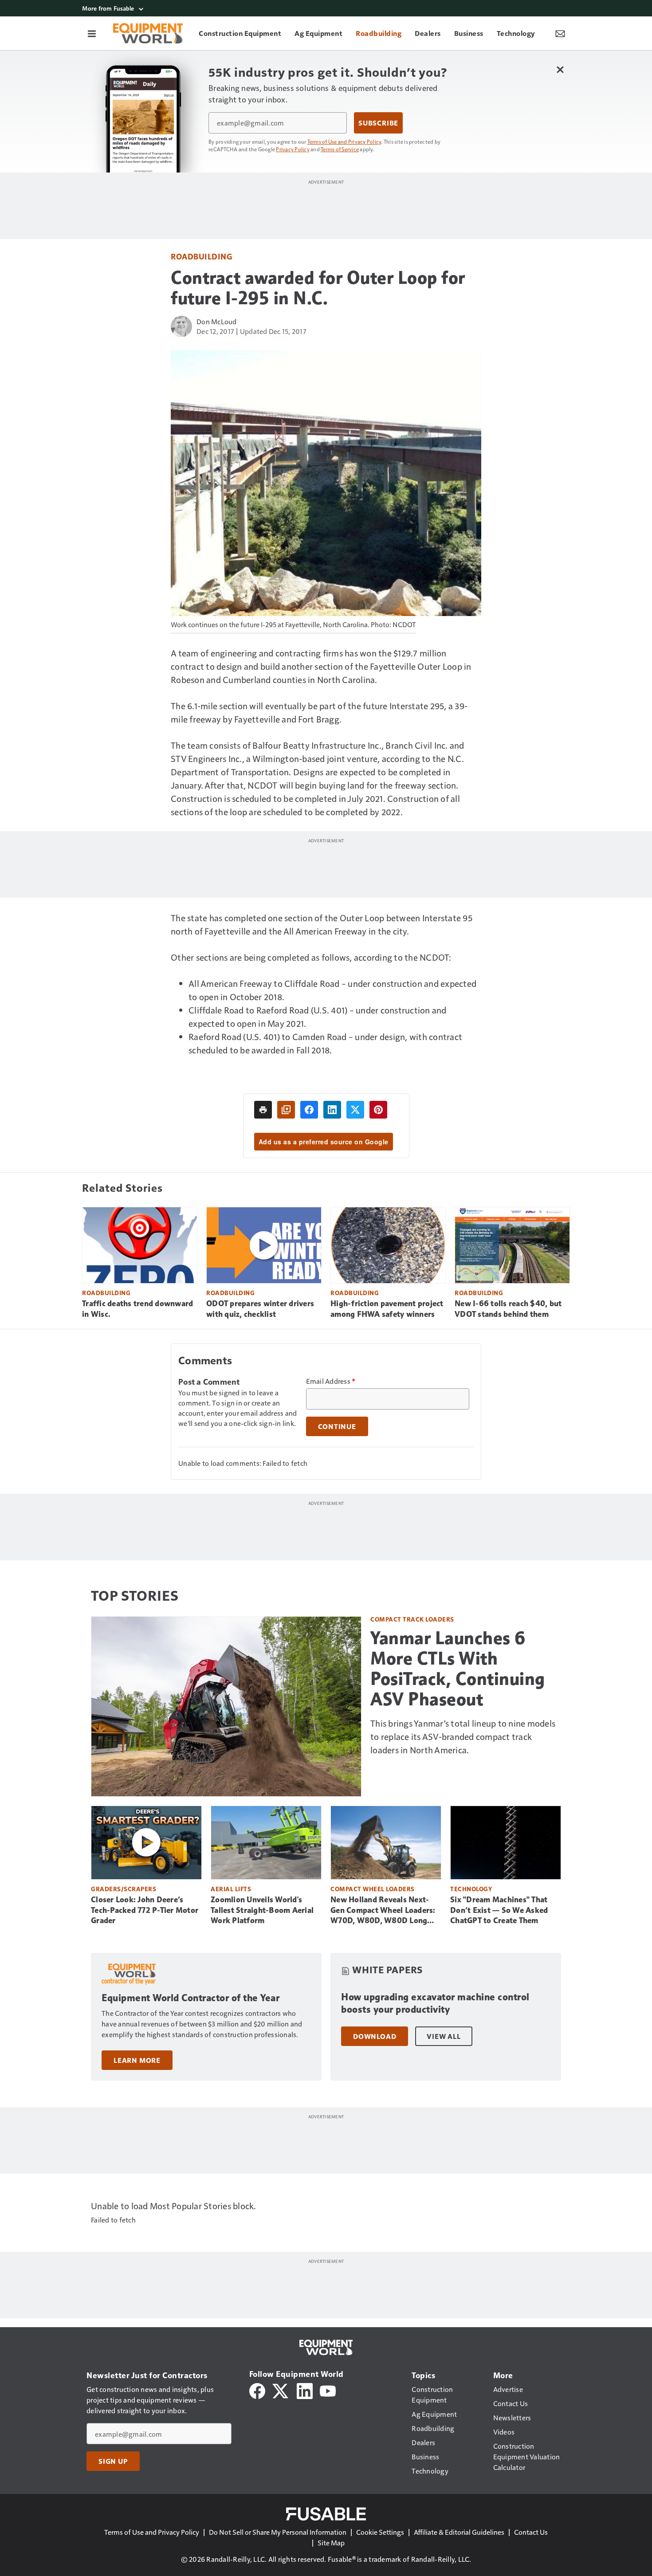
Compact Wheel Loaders (373, 1889)
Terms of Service (340, 149)
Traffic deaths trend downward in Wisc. (137, 1309)
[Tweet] (355, 1110)
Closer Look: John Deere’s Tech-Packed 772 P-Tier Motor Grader (145, 1910)
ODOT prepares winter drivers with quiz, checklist (260, 1309)
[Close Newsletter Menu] (560, 69)
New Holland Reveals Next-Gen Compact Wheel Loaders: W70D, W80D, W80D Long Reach (383, 1911)
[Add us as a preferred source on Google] (286, 1110)
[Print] (263, 1110)
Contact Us (531, 2532)
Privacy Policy (293, 149)
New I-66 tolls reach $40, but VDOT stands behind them (508, 1309)
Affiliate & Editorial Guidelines (459, 2532)
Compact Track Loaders (412, 1619)
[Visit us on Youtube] (328, 2390)
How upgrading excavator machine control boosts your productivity (435, 2003)
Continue (337, 1426)
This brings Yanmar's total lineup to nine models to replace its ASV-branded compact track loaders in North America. (463, 1736)
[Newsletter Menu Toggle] (560, 33)
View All (444, 2036)
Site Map (331, 2543)
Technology (471, 1889)
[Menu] (92, 33)
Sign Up (113, 2461)
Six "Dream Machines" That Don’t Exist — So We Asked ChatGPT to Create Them (499, 1910)
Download (375, 2036)
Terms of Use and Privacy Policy (344, 141)
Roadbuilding (201, 256)
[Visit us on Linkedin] (305, 2390)
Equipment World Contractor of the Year (190, 1998)
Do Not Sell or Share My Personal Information (278, 2532)
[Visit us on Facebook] (257, 2390)
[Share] (309, 1110)
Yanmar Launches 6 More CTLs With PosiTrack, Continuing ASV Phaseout (458, 1669)
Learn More (137, 2060)
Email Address (331, 1381)
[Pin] (378, 1110)
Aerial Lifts (231, 1889)
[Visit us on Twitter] (281, 2390)
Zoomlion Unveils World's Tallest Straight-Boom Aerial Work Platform (262, 1910)
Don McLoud (217, 321)
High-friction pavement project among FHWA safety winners (387, 1309)
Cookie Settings (380, 2532)
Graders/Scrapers (124, 1889)
